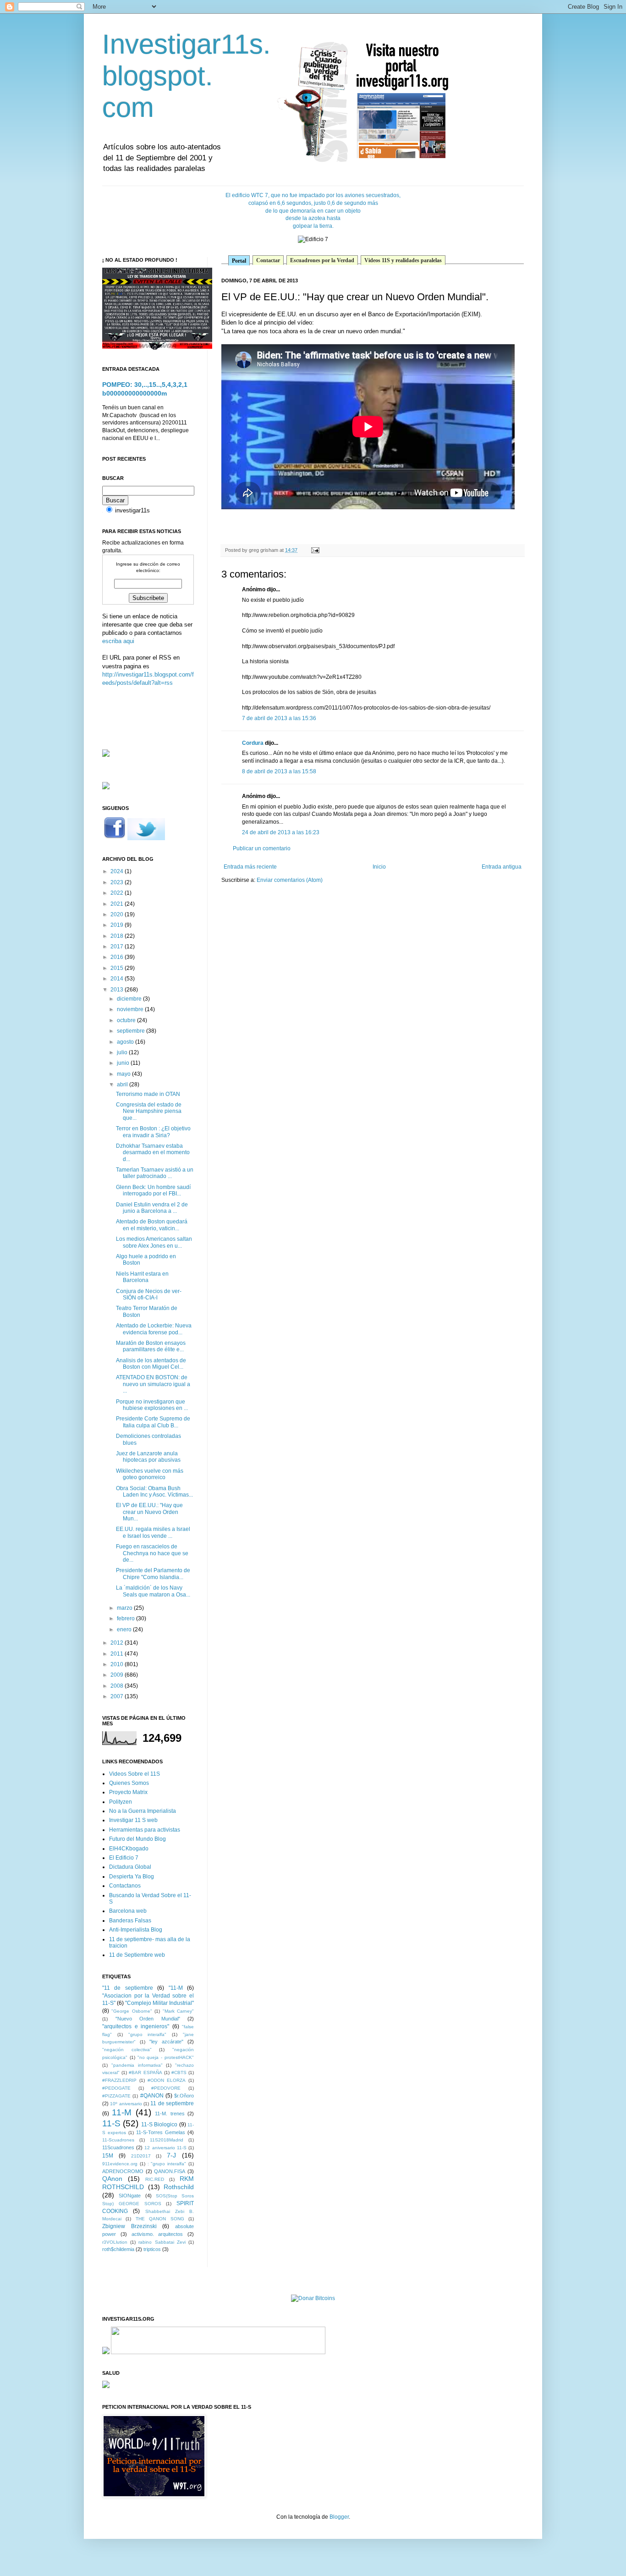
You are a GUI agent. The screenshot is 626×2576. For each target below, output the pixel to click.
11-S (111, 2123)
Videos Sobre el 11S (135, 1774)
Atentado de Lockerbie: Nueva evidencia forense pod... (154, 1329)
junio (124, 1063)
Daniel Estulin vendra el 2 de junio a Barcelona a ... (152, 1208)
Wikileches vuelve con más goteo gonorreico (150, 1474)
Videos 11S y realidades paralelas (403, 260)
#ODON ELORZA (167, 2080)
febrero (126, 1618)
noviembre (131, 1009)
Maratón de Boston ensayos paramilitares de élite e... (151, 1346)
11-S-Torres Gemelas (161, 2132)
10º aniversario (126, 2104)
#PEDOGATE (116, 2088)
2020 (118, 914)
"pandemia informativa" (137, 2065)
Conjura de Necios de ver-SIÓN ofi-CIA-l (149, 1294)
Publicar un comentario (262, 848)
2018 (118, 936)
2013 (118, 990)
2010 (118, 1664)
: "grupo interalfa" (167, 2164)
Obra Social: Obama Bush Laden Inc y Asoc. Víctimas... (154, 1492)
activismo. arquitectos (157, 2234)
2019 (118, 925)
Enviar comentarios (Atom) (290, 880)
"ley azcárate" (166, 2042)
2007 (118, 1696)
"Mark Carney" (178, 2011)
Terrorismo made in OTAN (148, 1094)
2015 (118, 968)
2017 (118, 947)
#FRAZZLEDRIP (119, 2080)
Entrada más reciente (250, 867)
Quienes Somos (129, 1783)
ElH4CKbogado (129, 1849)
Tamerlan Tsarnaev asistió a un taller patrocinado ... (155, 1173)
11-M (122, 2112)
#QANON (152, 2096)
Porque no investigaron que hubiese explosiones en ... (152, 1405)
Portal (239, 261)
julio (123, 1052)
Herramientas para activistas (145, 1830)
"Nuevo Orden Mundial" (148, 2019)
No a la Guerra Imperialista (143, 1811)
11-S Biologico (159, 2125)
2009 (118, 1675)
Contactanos (125, 1886)
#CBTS (179, 2072)
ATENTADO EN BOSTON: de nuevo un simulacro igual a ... (153, 1384)
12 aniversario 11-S (165, 2148)
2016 (118, 957)
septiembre (132, 1031)
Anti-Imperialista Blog (136, 1930)
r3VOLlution (115, 2242)
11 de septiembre (172, 2103)
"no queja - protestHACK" (166, 2057)
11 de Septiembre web (137, 1955)
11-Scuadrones (118, 2140)
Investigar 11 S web (133, 1820)
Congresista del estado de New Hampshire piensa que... (149, 1111)
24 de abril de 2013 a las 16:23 (281, 832)
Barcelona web (128, 1911)
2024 (118, 871)
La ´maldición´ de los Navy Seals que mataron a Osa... (153, 1591)
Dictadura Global (130, 1867)
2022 (118, 893)
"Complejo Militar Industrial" (159, 2003)
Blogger (339, 2517)
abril (123, 1084)
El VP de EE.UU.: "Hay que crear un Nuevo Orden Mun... (149, 1512)
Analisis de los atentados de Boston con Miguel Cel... (151, 1364)
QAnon (112, 2179)
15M (108, 2156)
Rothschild (179, 2187)
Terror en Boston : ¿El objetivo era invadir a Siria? (153, 1132)
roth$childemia (118, 2249)
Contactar (268, 260)
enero (125, 1629)
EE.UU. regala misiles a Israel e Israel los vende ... (153, 1532)
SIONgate (130, 2196)
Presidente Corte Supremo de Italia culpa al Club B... (153, 1422)
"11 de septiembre (128, 1988)
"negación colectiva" (127, 2050)
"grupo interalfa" (148, 2034)
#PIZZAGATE (116, 2096)
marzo (125, 1608)
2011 (118, 1654)
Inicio (379, 867)
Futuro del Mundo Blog (137, 1839)
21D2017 (141, 2156)
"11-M (176, 1988)
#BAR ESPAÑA (145, 2072)
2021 (118, 904)
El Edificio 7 (124, 1858)
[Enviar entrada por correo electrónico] (314, 550)
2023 (118, 882)
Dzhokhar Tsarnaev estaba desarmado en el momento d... (153, 1153)
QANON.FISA (170, 2171)
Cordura (253, 743)
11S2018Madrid (167, 2140)
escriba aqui (118, 641)
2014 (118, 979)
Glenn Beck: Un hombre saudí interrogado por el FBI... (153, 1190)
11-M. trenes (170, 2114)
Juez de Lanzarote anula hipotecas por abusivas (148, 1457)
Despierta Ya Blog (132, 1877)
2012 (118, 1643)
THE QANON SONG (160, 2219)
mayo (124, 1074)
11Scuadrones (118, 2147)
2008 (118, 1686)
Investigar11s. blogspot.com (187, 76)
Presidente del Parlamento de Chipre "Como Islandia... (153, 1574)
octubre (127, 1020)
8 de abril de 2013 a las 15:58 (279, 771)
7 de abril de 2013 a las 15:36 (279, 718)
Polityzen (121, 1802)
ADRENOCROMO (123, 2171)
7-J (171, 2155)
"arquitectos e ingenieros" (136, 2026)
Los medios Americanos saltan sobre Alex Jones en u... (154, 1242)
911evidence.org (120, 2164)
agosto (126, 1042)
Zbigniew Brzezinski (129, 2226)
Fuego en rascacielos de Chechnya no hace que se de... (152, 1553)
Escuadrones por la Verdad (322, 260)
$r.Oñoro (184, 2096)
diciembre (130, 999)
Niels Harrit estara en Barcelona (142, 1277)
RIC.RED (155, 2179)
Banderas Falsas (130, 1921)
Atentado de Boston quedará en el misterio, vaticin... (152, 1225)
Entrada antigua (502, 867)
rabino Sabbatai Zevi (162, 2242)
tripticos (152, 2249)
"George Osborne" (132, 2011)
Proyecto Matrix (128, 1792)
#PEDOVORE (166, 2088)
